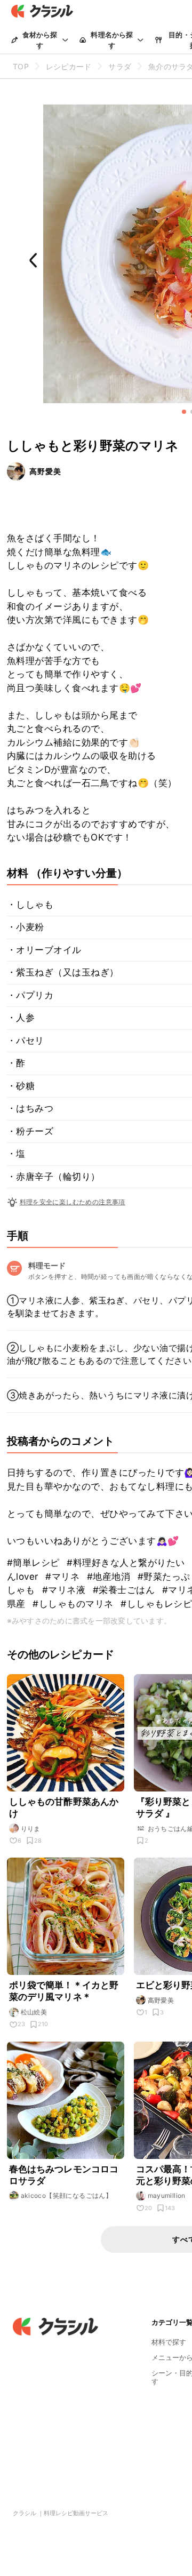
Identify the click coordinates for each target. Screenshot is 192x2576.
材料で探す (169, 2342)
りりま (31, 1829)
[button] (184, 412)
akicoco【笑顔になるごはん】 (67, 2195)
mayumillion (167, 2195)
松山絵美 (34, 2012)
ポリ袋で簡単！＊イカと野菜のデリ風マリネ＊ (64, 1991)
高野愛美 (45, 471)
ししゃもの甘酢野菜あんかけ (64, 1807)
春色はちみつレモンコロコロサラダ (64, 2175)
